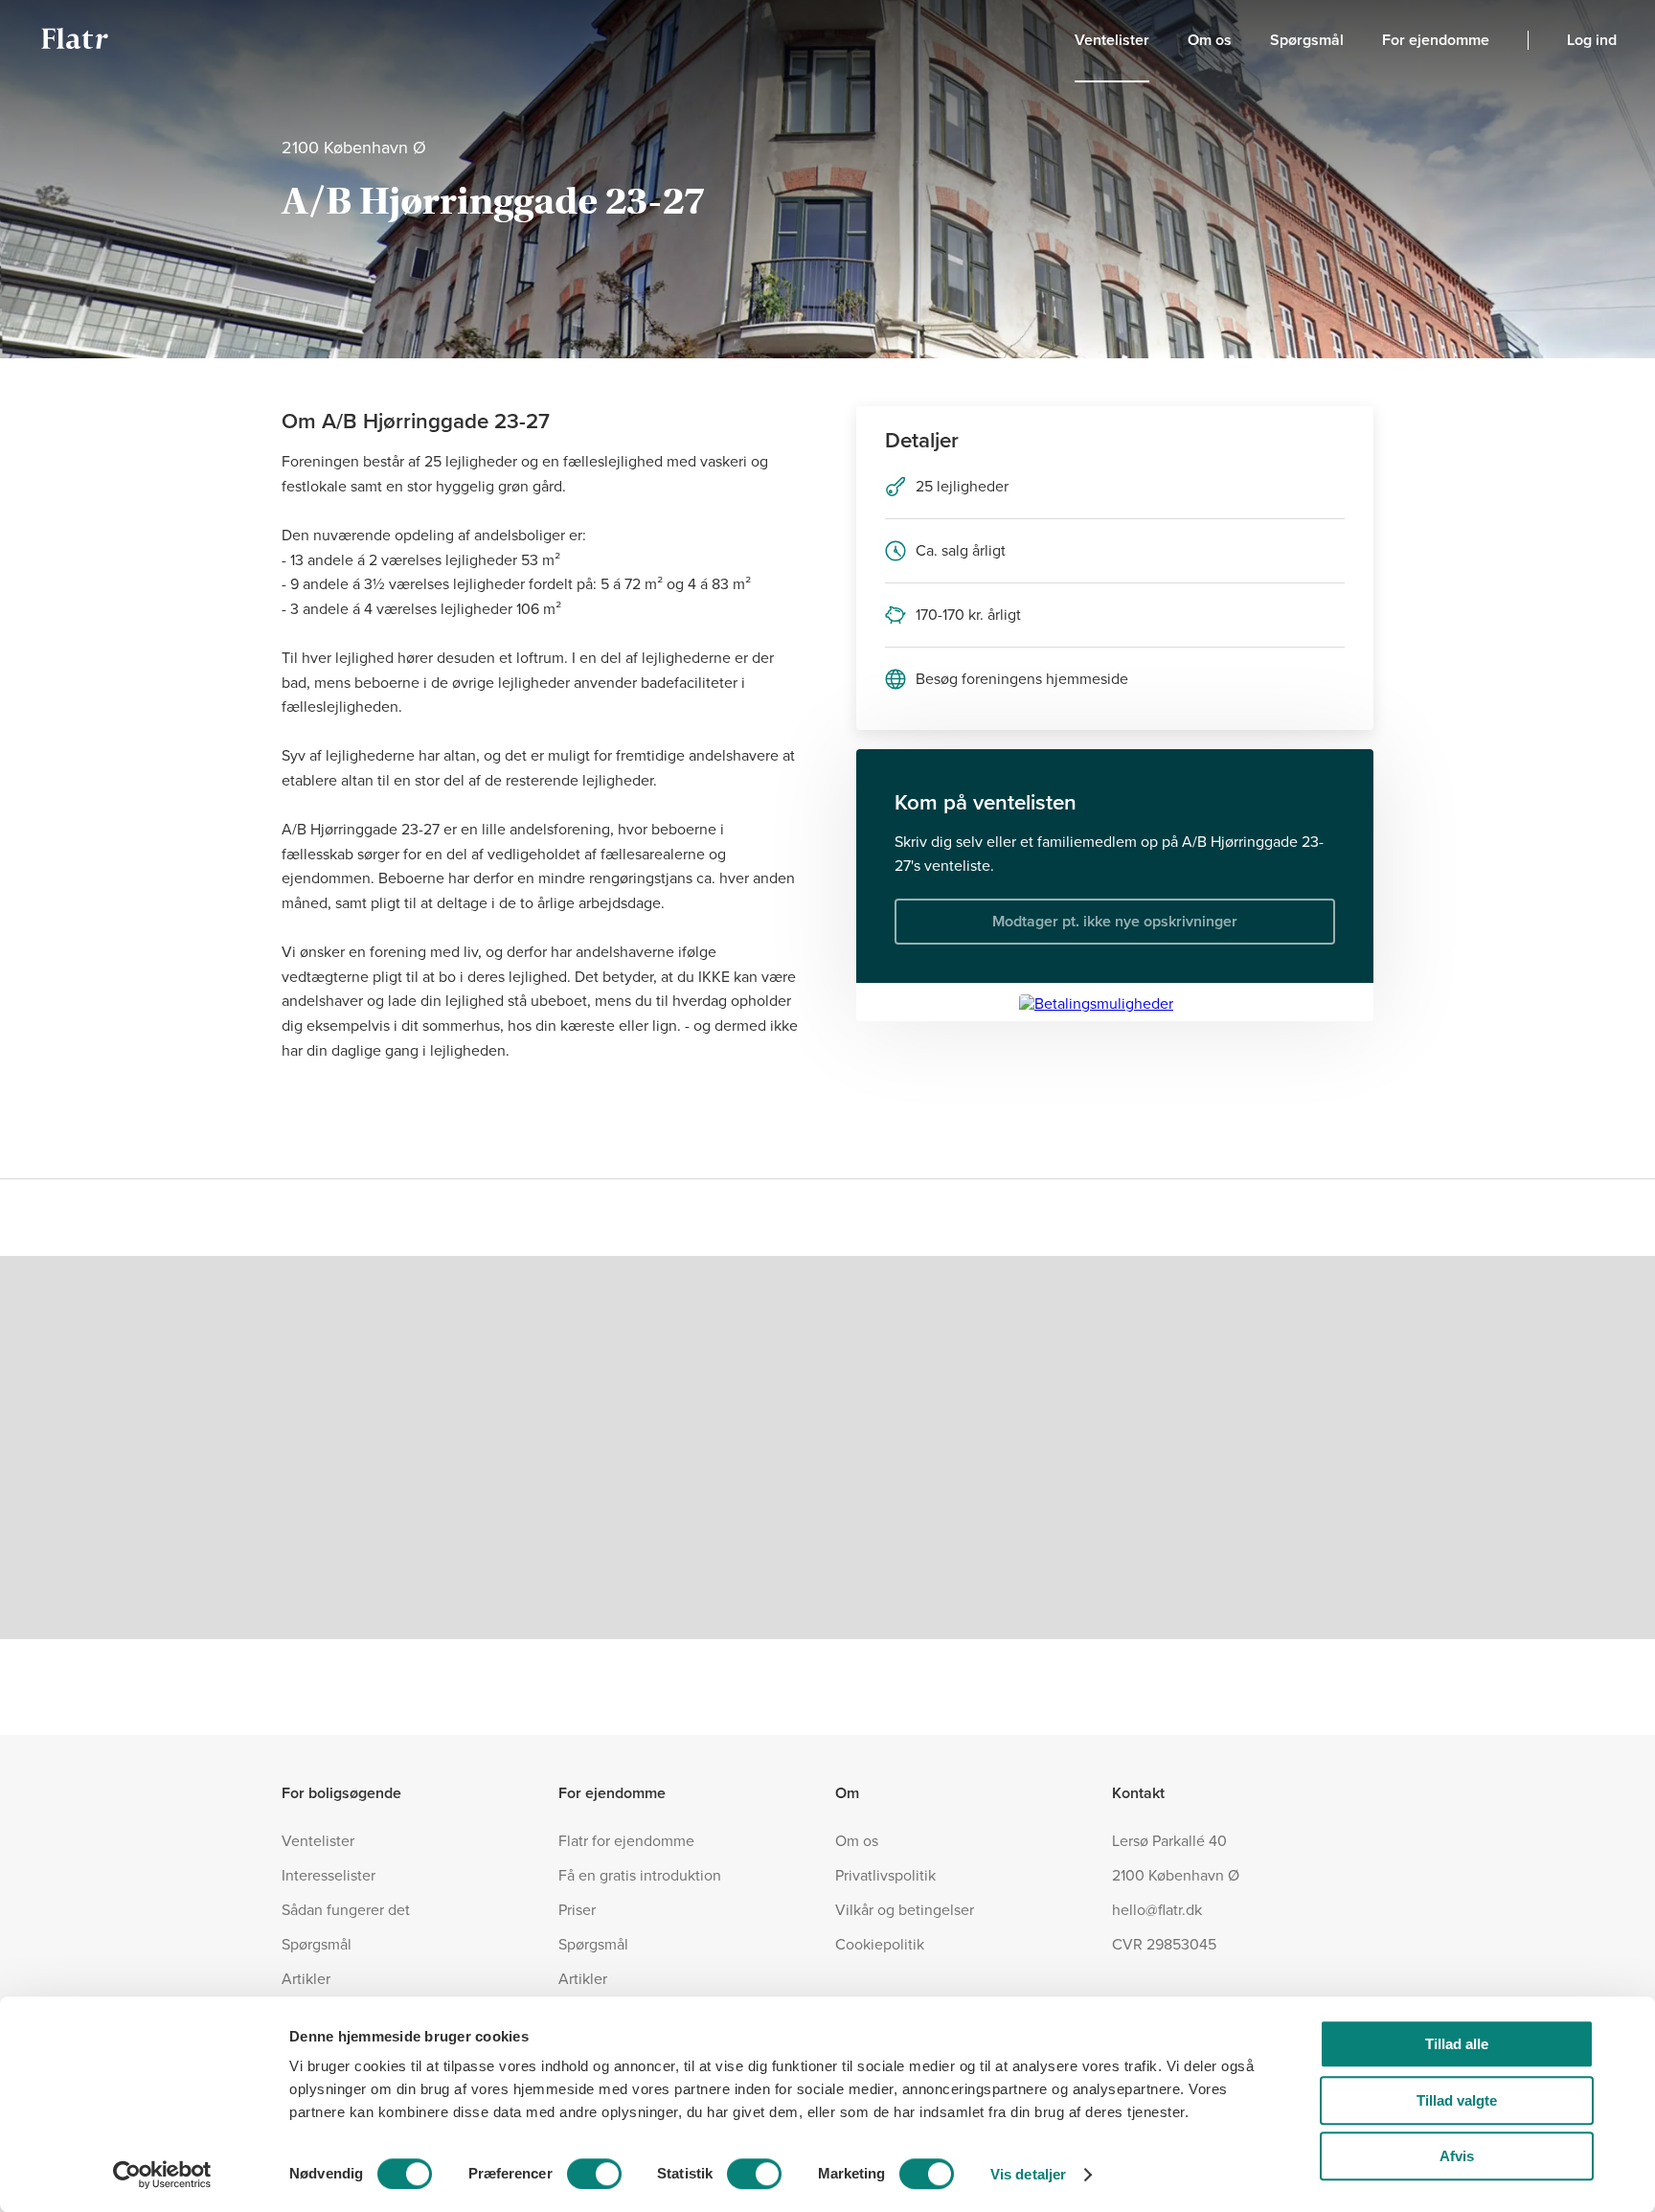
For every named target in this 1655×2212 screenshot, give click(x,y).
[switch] (594, 2174)
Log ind (1592, 40)
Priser (577, 1910)
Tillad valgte (1457, 2100)
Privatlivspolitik (885, 1876)
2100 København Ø (1176, 1876)
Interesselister (329, 1876)
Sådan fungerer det (346, 1910)
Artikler (306, 1979)
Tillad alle (1457, 2044)
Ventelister (1112, 40)
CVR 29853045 (1164, 1945)
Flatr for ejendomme (626, 1841)
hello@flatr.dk (1157, 1910)
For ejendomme (1436, 40)
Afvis (1457, 2156)
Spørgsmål (1307, 40)
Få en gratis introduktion (640, 1876)
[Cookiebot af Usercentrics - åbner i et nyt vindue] (162, 2175)
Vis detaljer (1028, 2174)
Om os (1210, 40)
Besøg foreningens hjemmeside (1022, 679)
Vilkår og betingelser (905, 1910)
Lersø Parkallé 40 (1169, 1841)
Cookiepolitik (880, 1945)
